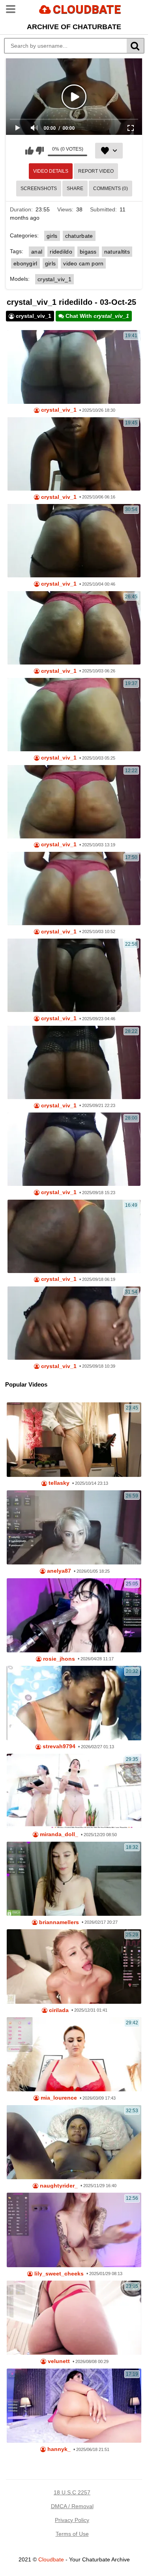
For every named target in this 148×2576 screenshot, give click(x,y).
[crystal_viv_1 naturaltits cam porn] (74, 1236)
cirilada (58, 2010)
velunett (58, 2361)
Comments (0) (111, 189)
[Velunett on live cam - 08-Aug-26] (74, 2318)
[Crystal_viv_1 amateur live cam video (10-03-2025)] (74, 802)
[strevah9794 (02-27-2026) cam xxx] (74, 1703)
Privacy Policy (72, 2520)
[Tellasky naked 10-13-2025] (74, 1439)
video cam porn (83, 263)
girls (52, 236)
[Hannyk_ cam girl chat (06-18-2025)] (74, 2406)
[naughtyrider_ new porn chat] (74, 2142)
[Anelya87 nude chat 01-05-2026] (74, 1527)
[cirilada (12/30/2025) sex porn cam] (74, 1966)
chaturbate (79, 236)
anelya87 (58, 1571)
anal (37, 252)
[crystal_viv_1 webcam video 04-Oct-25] (74, 541)
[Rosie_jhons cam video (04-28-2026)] (74, 1615)
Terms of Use (72, 2534)
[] (136, 46)
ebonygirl (25, 263)
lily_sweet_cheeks (58, 2274)
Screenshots (39, 189)
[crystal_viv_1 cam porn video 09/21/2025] (74, 1062)
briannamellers (58, 1922)
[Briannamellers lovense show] (74, 1879)
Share (75, 189)
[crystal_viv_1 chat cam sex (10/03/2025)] (74, 628)
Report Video (96, 171)
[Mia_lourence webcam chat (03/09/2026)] (74, 2054)
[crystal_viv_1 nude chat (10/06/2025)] (74, 454)
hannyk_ (58, 2449)
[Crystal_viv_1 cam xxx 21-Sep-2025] (74, 975)
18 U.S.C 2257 (72, 2492)
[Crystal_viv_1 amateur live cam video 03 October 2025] (74, 889)
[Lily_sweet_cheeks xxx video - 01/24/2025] (74, 2230)
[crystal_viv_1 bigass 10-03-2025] (74, 715)
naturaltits (117, 252)
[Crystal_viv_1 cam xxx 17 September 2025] (74, 1149)
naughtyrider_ (58, 2186)
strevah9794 (58, 1746)
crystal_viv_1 (54, 279)
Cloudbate (51, 2559)
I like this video (29, 151)
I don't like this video (40, 151)
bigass (88, 252)
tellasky (58, 1483)
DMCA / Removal (72, 2506)
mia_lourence (58, 2098)
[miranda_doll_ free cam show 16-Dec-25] (74, 1791)
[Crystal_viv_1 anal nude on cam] (74, 367)
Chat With (96, 316)
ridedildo (61, 252)
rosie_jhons (58, 1659)
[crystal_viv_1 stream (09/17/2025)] (74, 1323)
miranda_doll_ (58, 1834)
